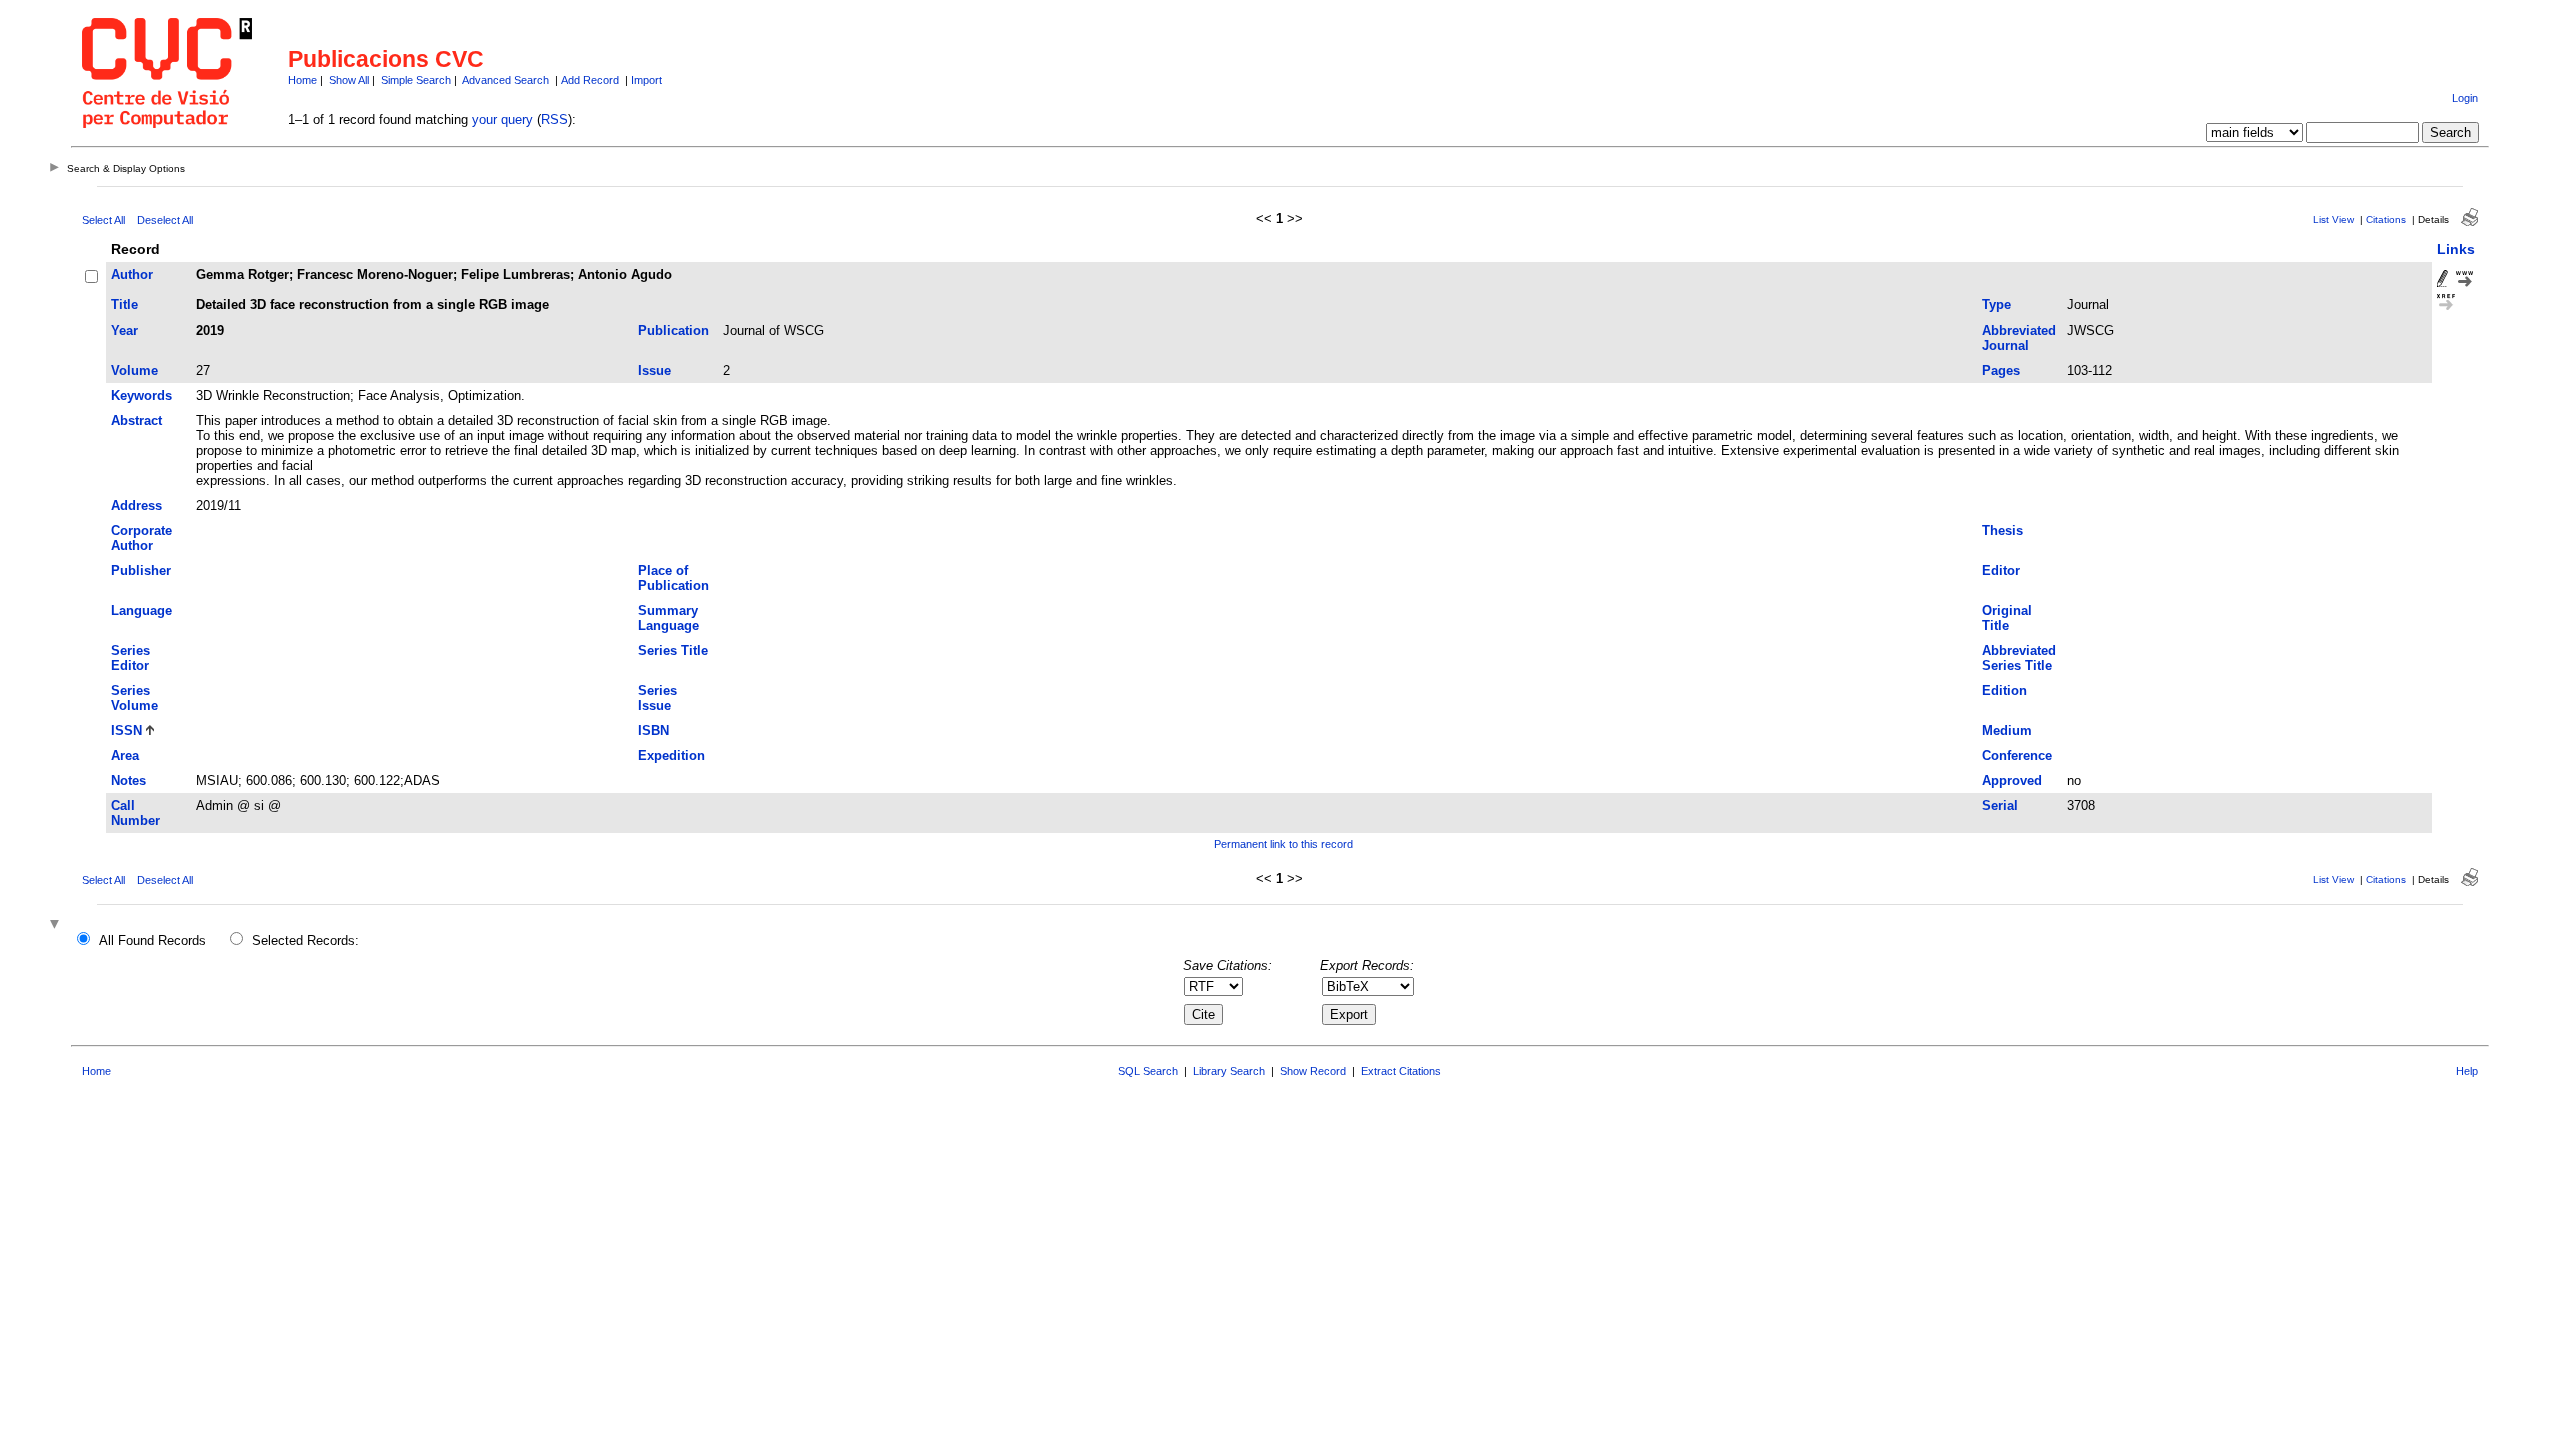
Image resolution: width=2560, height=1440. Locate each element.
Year (124, 330)
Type (1996, 304)
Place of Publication (673, 578)
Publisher (141, 570)
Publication (673, 330)
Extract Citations (1401, 1071)
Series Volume (134, 698)
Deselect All (165, 220)
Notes (128, 780)
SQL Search (1148, 1071)
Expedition (671, 755)
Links (2456, 249)
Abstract (136, 420)
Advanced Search (505, 80)
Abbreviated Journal (2019, 338)
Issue (654, 370)
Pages (2001, 370)
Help (2467, 1071)
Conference (2017, 755)
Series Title (673, 650)
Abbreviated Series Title (2019, 658)
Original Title (2007, 618)
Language (141, 610)
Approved (2012, 780)
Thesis (2002, 530)
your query (502, 119)
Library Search (1229, 1071)
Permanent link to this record (1283, 844)
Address (136, 505)
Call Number (135, 813)
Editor (2001, 570)
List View (2333, 219)
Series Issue (657, 698)
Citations (2386, 219)
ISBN (653, 730)
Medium (2007, 730)
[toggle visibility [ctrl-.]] (57, 925)
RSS (554, 119)
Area (125, 755)
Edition (2004, 690)
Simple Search (416, 80)
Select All (103, 220)
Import (646, 80)
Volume (134, 370)
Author (132, 274)
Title (124, 304)
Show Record (1313, 1071)
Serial (2000, 805)
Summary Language (668, 618)
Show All (349, 80)
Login (2465, 98)
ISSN (126, 730)
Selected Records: (305, 940)
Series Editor (130, 658)
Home (302, 80)
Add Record (590, 80)
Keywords (141, 395)
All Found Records (152, 940)
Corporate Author (141, 538)
